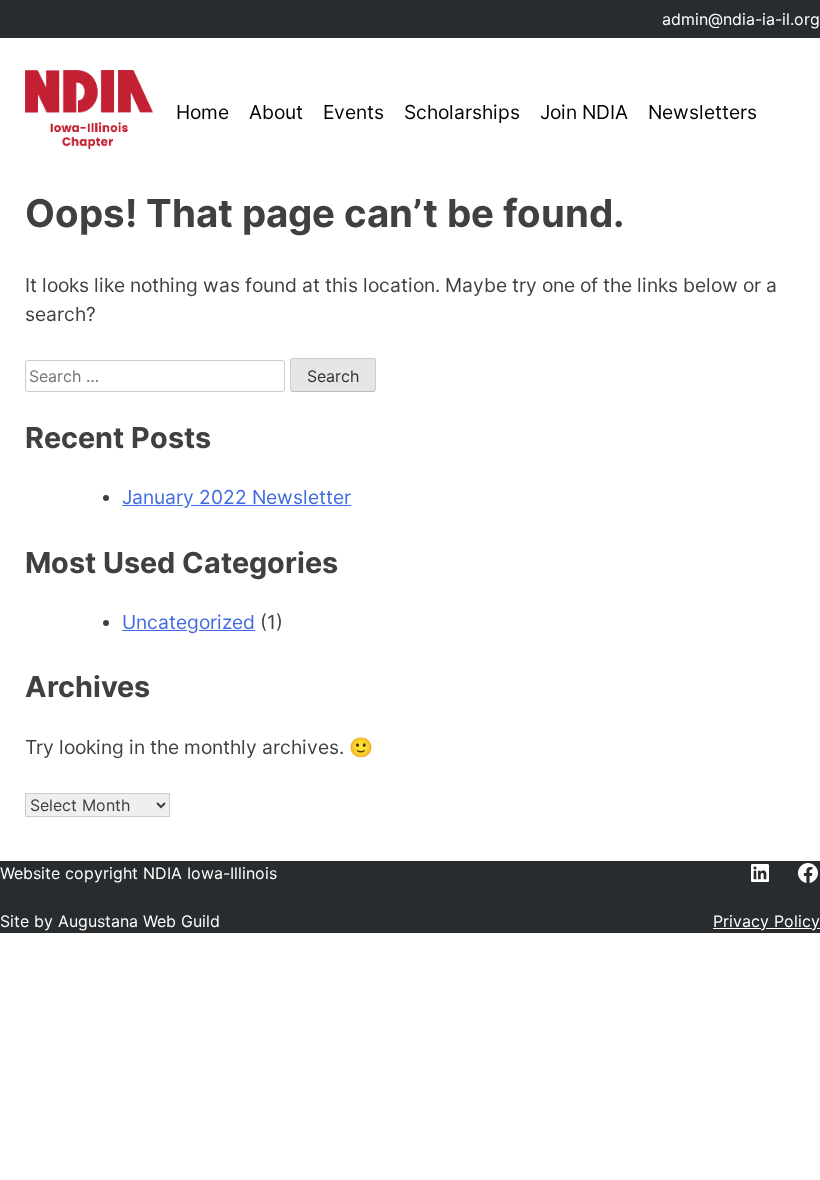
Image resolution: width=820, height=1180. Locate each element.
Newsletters (702, 112)
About (276, 112)
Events (353, 112)
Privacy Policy (766, 921)
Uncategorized (188, 622)
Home (202, 112)
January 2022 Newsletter (236, 497)
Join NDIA (584, 112)
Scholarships (462, 112)
